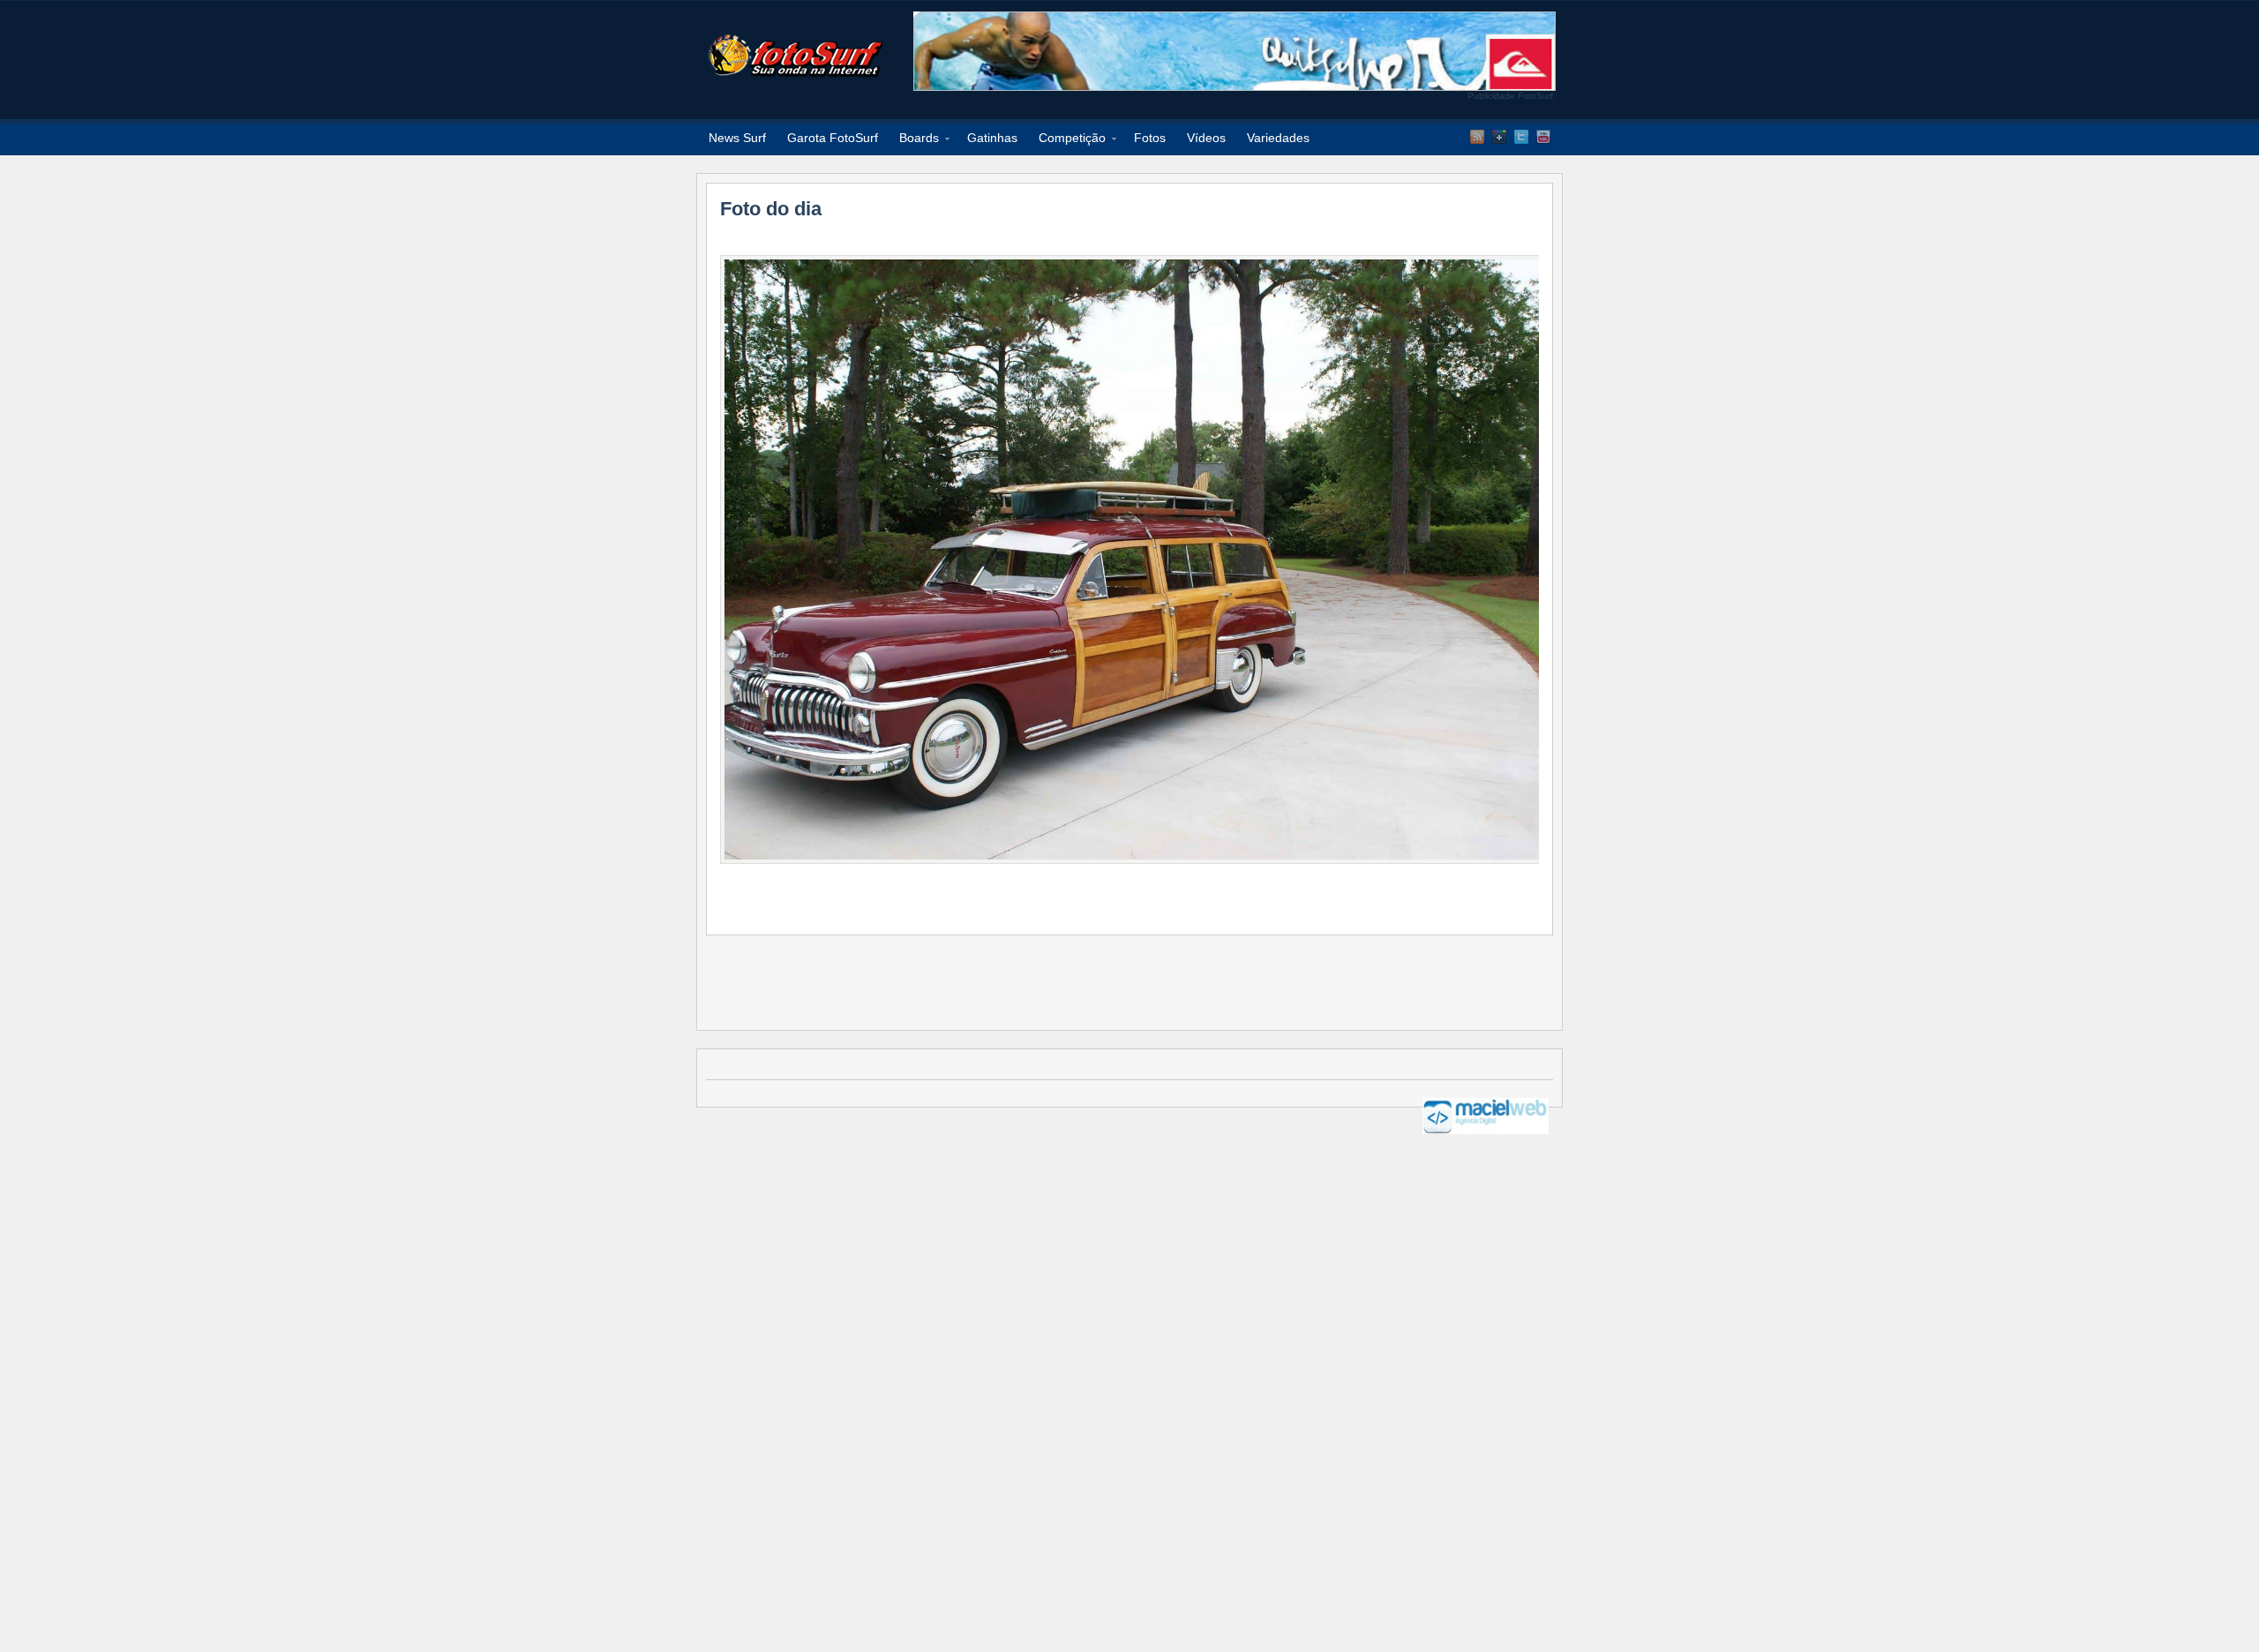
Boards (914, 141)
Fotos (1150, 138)
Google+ (1499, 137)
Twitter (1521, 137)
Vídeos (1206, 138)
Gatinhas (992, 138)
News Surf (737, 138)
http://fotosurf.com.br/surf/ (794, 56)
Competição (1067, 141)
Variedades (1278, 138)
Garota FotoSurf (833, 138)
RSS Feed (1477, 137)
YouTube (1543, 137)
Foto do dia (771, 209)
